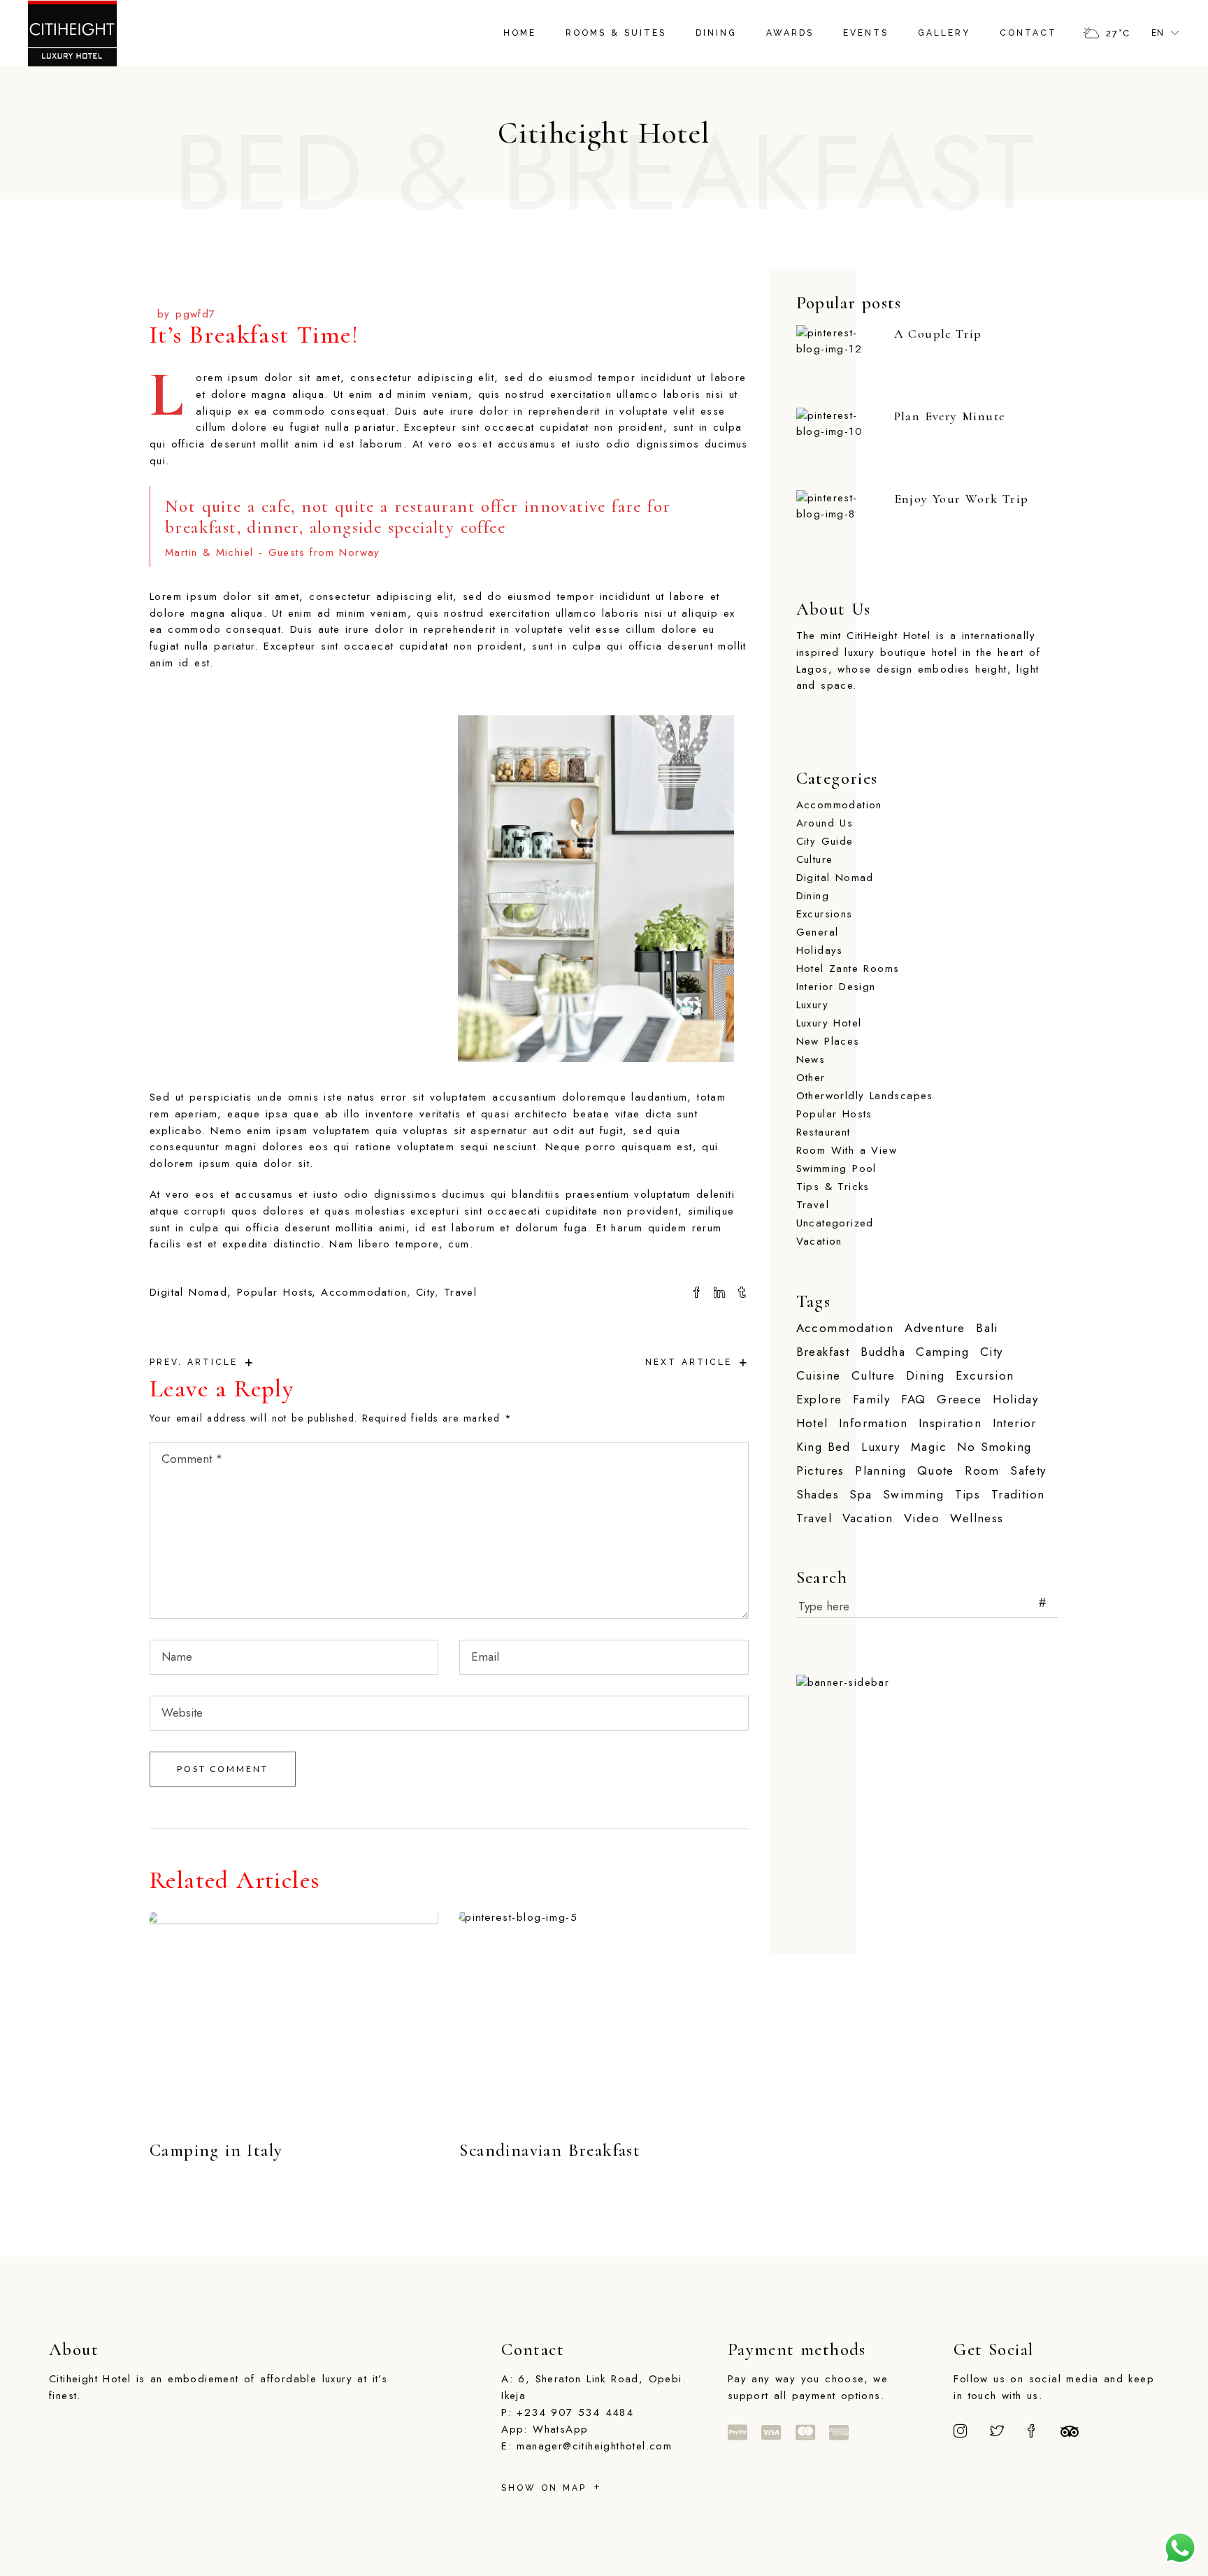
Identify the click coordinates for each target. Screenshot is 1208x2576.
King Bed (824, 1447)
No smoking (994, 1447)
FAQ (914, 1400)
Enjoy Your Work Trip (962, 499)
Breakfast (823, 1352)
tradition (1018, 1495)
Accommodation (364, 1292)
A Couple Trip (938, 334)
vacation (868, 1518)
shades (818, 1495)
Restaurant (824, 1132)
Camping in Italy (216, 2150)
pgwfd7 (195, 314)
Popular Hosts (275, 1292)
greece (959, 1400)
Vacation (819, 1241)
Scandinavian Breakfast (550, 2150)
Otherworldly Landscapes (865, 1096)
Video (922, 1518)
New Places (828, 1041)
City (426, 1292)
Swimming (913, 1495)
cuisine (819, 1376)
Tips (968, 1495)
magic (929, 1447)
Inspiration (950, 1423)
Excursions (825, 914)
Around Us (825, 823)
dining (925, 1376)
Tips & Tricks (833, 1187)
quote (936, 1471)
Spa (861, 1495)
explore (819, 1400)
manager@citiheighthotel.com (594, 2446)
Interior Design (836, 987)
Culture (815, 859)
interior (1015, 1423)
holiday (1015, 1400)
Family (871, 1400)
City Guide (825, 841)
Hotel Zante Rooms (848, 968)
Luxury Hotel (829, 1023)
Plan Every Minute (950, 416)
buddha (883, 1352)
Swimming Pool (836, 1168)
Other (811, 1078)
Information (873, 1423)
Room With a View (847, 1150)
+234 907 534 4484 (575, 2412)
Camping (942, 1352)
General (818, 932)
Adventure (935, 1328)
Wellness (977, 1518)
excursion (985, 1376)
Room (982, 1471)
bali (987, 1328)
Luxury (812, 1005)
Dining (813, 896)
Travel (460, 1292)
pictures (820, 1471)
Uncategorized (835, 1223)
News (811, 1059)
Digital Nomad (188, 1292)
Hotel (812, 1423)
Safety (1028, 1471)
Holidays (820, 950)
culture (873, 1376)
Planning (880, 1471)
